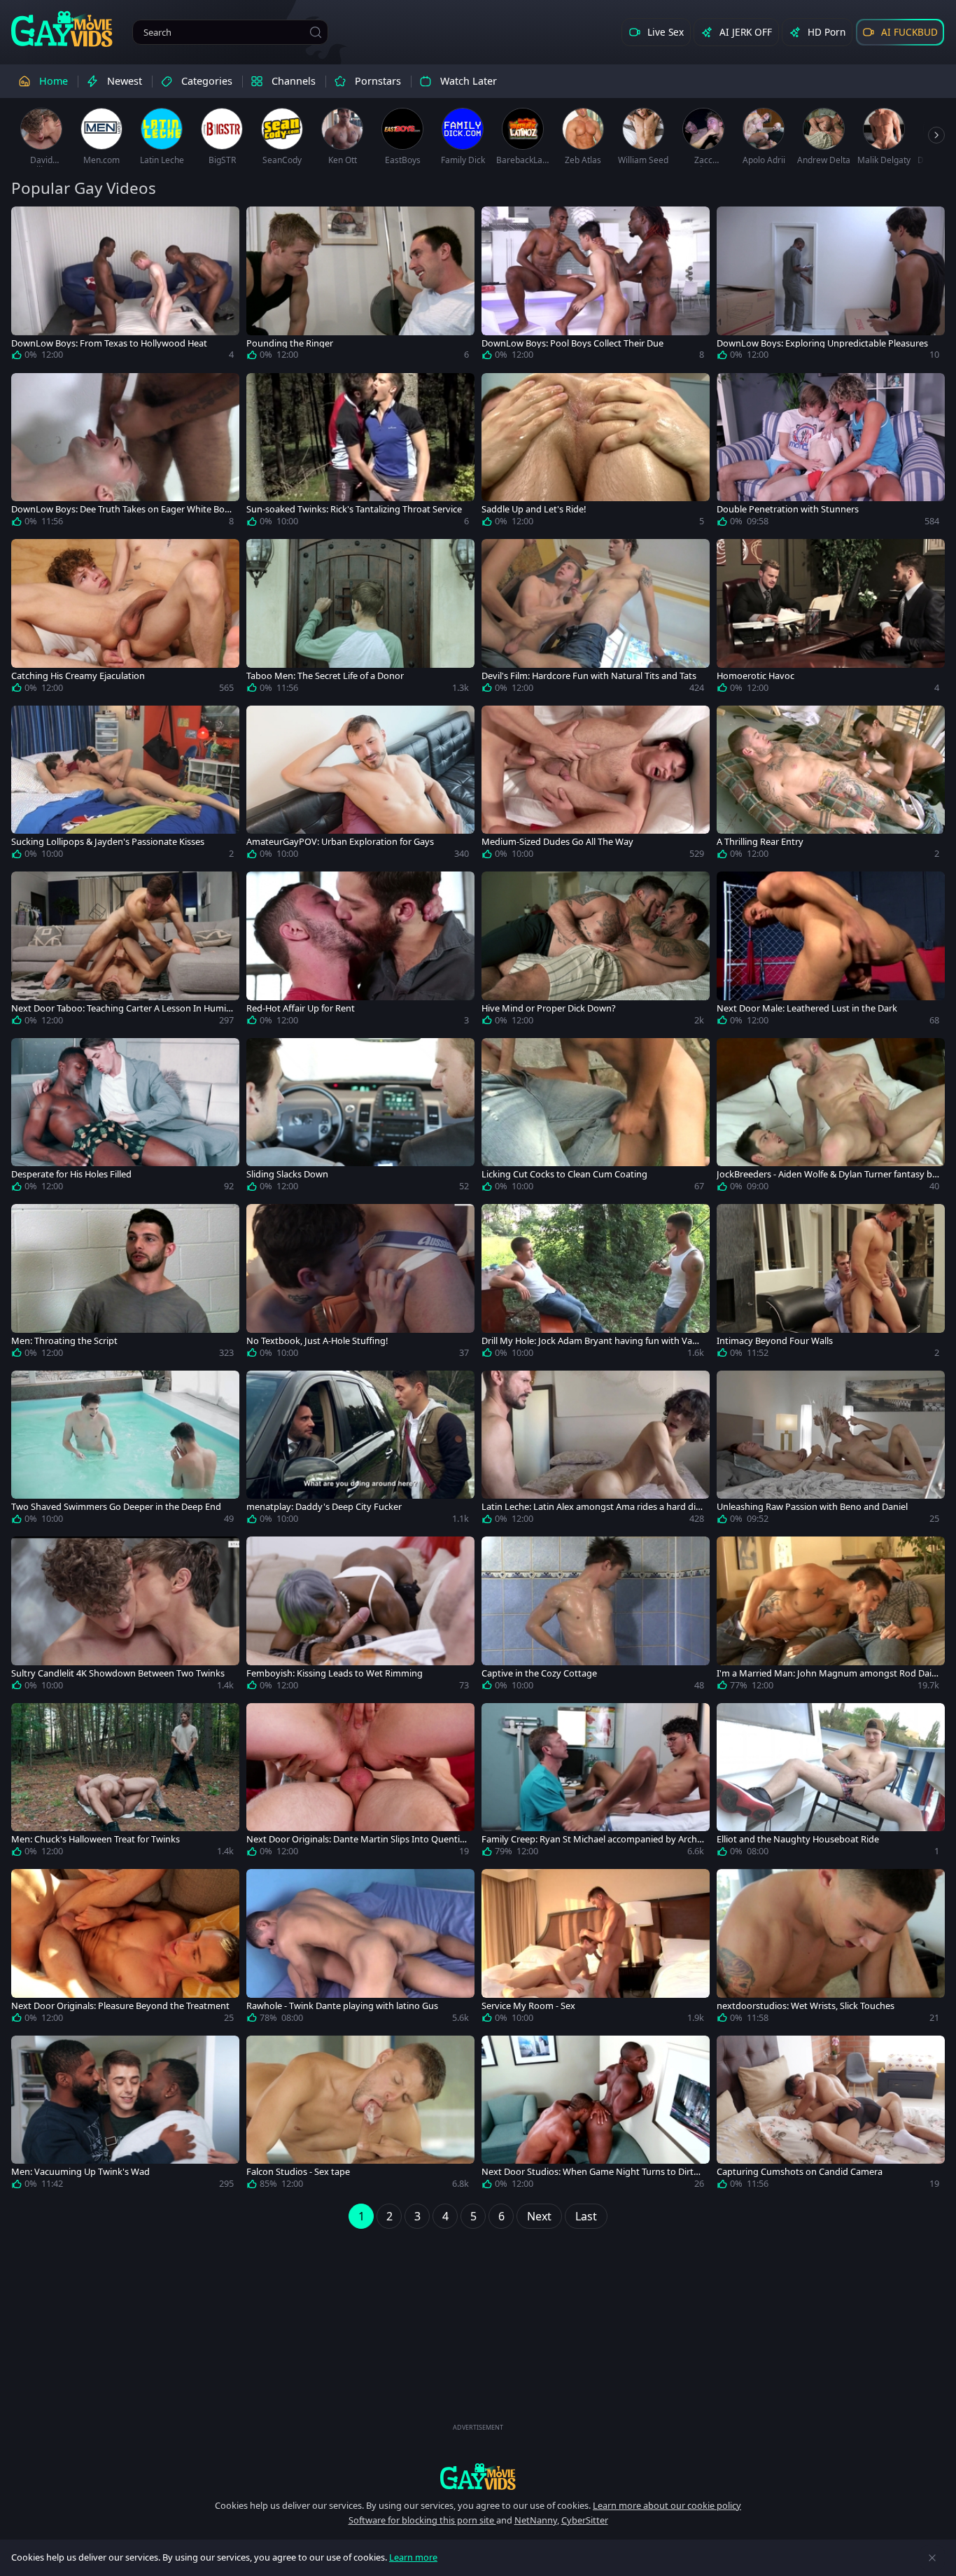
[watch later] (28, 223)
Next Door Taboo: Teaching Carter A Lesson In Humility (122, 1008)
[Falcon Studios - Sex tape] (360, 2115)
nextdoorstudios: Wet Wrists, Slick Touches (806, 2006)
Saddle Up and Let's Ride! (534, 509)
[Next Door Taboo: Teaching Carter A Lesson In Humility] (125, 951)
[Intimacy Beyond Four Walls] (831, 1284)
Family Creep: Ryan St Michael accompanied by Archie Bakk (593, 1839)
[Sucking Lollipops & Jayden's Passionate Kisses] (125, 785)
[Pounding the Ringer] (360, 286)
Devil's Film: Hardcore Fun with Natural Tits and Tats (589, 676)
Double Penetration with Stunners (788, 509)
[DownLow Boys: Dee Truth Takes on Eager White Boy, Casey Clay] (125, 453)
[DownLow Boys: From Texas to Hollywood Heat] (125, 286)
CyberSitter (585, 2520)
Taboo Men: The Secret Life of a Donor (325, 676)
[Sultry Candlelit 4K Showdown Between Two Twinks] (125, 1616)
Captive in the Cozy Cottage (539, 1673)
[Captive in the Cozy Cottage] (596, 1616)
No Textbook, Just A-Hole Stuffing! (317, 1341)
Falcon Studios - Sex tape (298, 2172)
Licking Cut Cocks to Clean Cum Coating (564, 1174)
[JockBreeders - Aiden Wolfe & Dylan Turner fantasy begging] (831, 1118)
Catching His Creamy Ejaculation (78, 676)
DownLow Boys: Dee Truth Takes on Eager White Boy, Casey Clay (121, 509)
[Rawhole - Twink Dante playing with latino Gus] (360, 1949)
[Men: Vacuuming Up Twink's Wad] (125, 2115)
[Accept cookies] (932, 2558)
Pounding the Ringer (290, 343)
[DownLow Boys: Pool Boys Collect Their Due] (596, 286)
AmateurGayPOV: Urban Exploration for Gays (340, 842)
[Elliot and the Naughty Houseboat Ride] (831, 1783)
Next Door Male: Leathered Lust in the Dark (807, 1008)
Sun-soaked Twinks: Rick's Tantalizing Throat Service (354, 509)
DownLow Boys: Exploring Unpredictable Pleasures (822, 343)
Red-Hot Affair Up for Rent (301, 1008)
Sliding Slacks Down (287, 1174)
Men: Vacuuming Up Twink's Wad (80, 2172)
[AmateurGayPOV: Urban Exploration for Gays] (360, 785)
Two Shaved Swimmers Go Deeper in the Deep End (116, 1507)
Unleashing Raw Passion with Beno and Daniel (812, 1507)
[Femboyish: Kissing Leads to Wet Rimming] (360, 1616)
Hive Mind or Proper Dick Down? (549, 1008)
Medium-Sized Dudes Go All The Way (557, 842)
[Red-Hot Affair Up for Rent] (360, 951)
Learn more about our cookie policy (667, 2505)
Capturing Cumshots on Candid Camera (800, 2172)
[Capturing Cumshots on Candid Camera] (831, 2115)
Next (539, 2216)
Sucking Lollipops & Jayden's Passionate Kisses (108, 842)
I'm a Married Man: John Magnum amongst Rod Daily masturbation (828, 1673)
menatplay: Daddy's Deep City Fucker (324, 1507)
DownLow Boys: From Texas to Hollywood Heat (109, 343)
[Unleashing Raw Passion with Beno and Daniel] (831, 1450)
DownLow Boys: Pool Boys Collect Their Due (572, 343)
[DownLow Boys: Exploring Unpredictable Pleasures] (831, 286)
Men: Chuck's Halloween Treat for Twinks (96, 1839)
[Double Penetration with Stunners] (831, 453)
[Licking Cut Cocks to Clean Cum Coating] (596, 1118)
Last (586, 2216)
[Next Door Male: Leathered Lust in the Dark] (831, 951)
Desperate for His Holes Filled (71, 1174)
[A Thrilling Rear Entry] (831, 785)
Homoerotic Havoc (755, 676)
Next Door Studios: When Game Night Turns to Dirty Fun (590, 2172)
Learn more (413, 2557)
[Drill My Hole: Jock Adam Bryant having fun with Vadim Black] (596, 1284)
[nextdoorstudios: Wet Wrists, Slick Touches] (831, 1949)
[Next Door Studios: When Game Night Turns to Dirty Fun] (596, 2115)
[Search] (316, 32)
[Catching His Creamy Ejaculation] (125, 619)
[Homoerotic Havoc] (831, 619)
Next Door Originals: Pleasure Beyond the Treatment (120, 2006)
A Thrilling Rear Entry (760, 842)
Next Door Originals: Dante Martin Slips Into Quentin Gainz (356, 1839)
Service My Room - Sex (528, 2006)
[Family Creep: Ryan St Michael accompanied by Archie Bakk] (596, 1783)
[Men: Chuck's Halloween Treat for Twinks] (125, 1783)
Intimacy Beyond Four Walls (775, 1341)
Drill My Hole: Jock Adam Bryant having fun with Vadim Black (591, 1341)
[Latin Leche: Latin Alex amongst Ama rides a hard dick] (596, 1450)
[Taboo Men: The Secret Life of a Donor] (360, 619)
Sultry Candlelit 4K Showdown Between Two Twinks (118, 1673)
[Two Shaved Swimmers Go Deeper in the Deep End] (125, 1450)
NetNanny (536, 2520)
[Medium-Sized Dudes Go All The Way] (596, 785)
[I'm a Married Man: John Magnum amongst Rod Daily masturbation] (831, 1616)
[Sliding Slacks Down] (360, 1118)
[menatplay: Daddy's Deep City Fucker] (360, 1450)
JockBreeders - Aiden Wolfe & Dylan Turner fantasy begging (827, 1174)
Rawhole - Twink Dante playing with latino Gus (342, 2006)
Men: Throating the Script (64, 1341)
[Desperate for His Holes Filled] (125, 1118)
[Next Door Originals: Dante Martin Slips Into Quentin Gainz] (360, 1783)
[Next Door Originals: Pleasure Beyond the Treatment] (125, 1949)
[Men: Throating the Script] (125, 1284)
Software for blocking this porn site (422, 2520)
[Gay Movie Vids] (62, 28)
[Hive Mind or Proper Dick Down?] (596, 951)
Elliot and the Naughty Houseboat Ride (798, 1839)
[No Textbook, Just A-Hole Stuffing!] (360, 1284)
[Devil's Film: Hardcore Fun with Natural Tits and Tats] (596, 619)
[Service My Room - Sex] (596, 1949)
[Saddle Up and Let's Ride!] (596, 453)
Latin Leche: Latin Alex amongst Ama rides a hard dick (591, 1507)
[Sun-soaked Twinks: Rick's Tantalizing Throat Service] (360, 453)
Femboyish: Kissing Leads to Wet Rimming (335, 1673)
